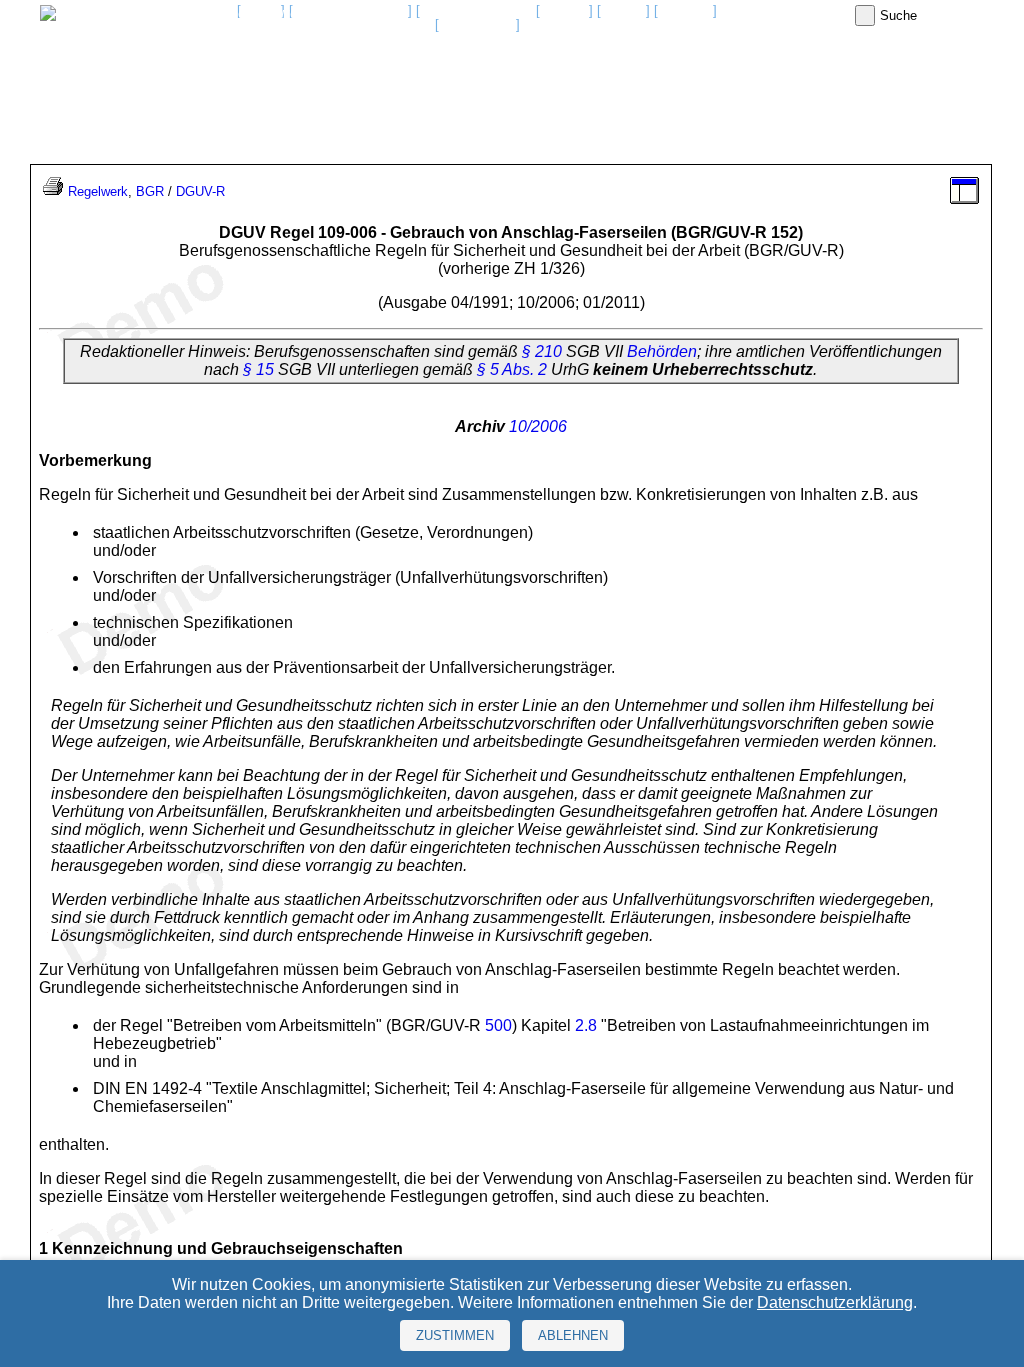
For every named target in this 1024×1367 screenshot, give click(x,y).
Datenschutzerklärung (835, 1302)
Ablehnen (573, 1335)
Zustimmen (455, 1335)
